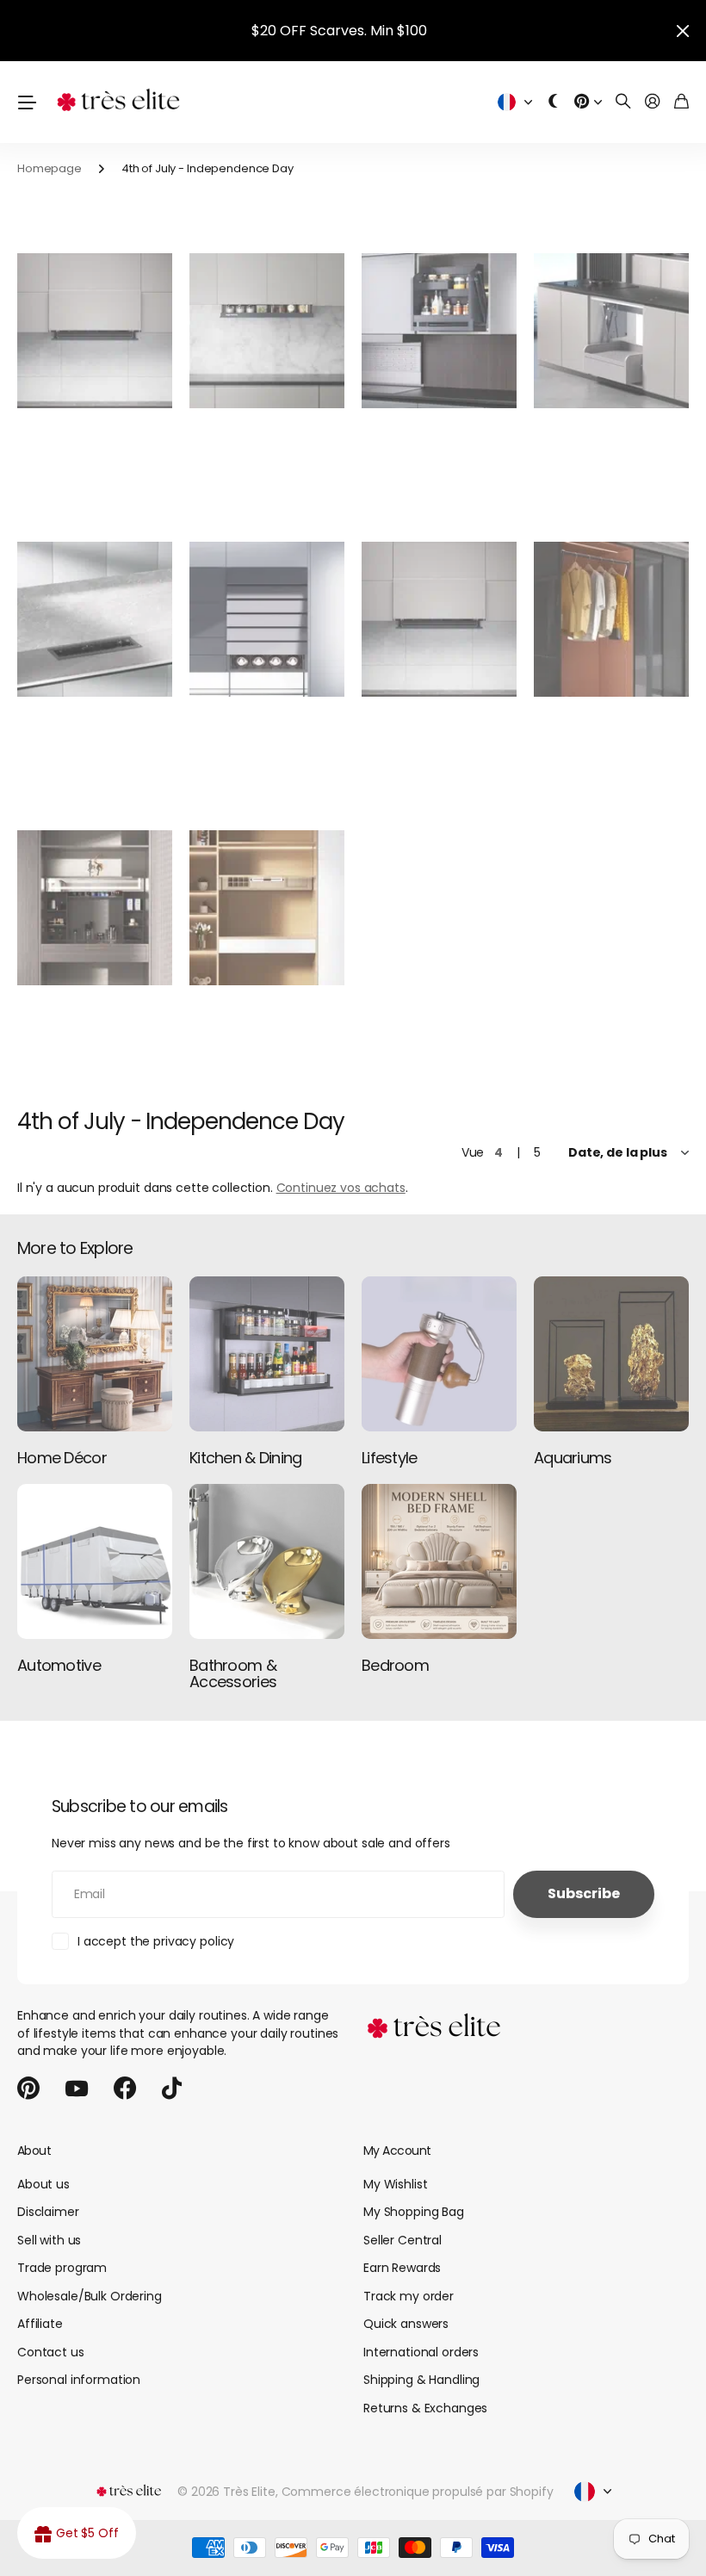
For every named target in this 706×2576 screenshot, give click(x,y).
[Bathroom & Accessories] (267, 1561)
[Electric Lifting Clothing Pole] (611, 620)
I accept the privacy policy (156, 1941)
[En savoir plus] (588, 102)
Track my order (409, 2296)
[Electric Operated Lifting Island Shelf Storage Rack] (95, 620)
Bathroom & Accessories (233, 1674)
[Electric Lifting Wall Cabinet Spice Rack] (267, 331)
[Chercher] (623, 102)
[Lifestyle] (439, 1354)
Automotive (59, 1665)
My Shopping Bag (414, 2212)
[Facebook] (125, 2089)
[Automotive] (95, 1561)
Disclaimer (48, 2212)
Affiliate (40, 2324)
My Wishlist (395, 2184)
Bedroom (395, 1665)
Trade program (62, 2268)
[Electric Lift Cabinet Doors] (267, 620)
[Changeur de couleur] (554, 102)
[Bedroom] (439, 1561)
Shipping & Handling (421, 2380)
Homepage (50, 168)
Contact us (51, 2352)
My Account (397, 2151)
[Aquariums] (611, 1354)
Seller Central (403, 2240)
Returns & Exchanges (425, 2408)
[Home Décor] (95, 1354)
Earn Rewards (402, 2268)
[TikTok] (172, 2089)
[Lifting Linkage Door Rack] (439, 620)
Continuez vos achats (341, 1188)
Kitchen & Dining (245, 1458)
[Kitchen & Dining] (267, 1354)
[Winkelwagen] (681, 102)
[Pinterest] (28, 2089)
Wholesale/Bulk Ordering (90, 2296)
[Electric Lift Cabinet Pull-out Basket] (439, 331)
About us (43, 2184)
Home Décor (62, 1458)
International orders (421, 2352)
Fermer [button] (683, 31)
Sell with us (49, 2240)
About (34, 2151)
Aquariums (573, 1458)
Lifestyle (390, 1458)
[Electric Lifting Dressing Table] (267, 908)
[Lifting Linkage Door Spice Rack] (95, 331)
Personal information (79, 2380)
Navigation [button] (27, 102)
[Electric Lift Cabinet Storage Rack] (611, 331)
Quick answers (406, 2324)
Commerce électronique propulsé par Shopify (418, 2492)
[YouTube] (77, 2089)
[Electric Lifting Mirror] (95, 908)
